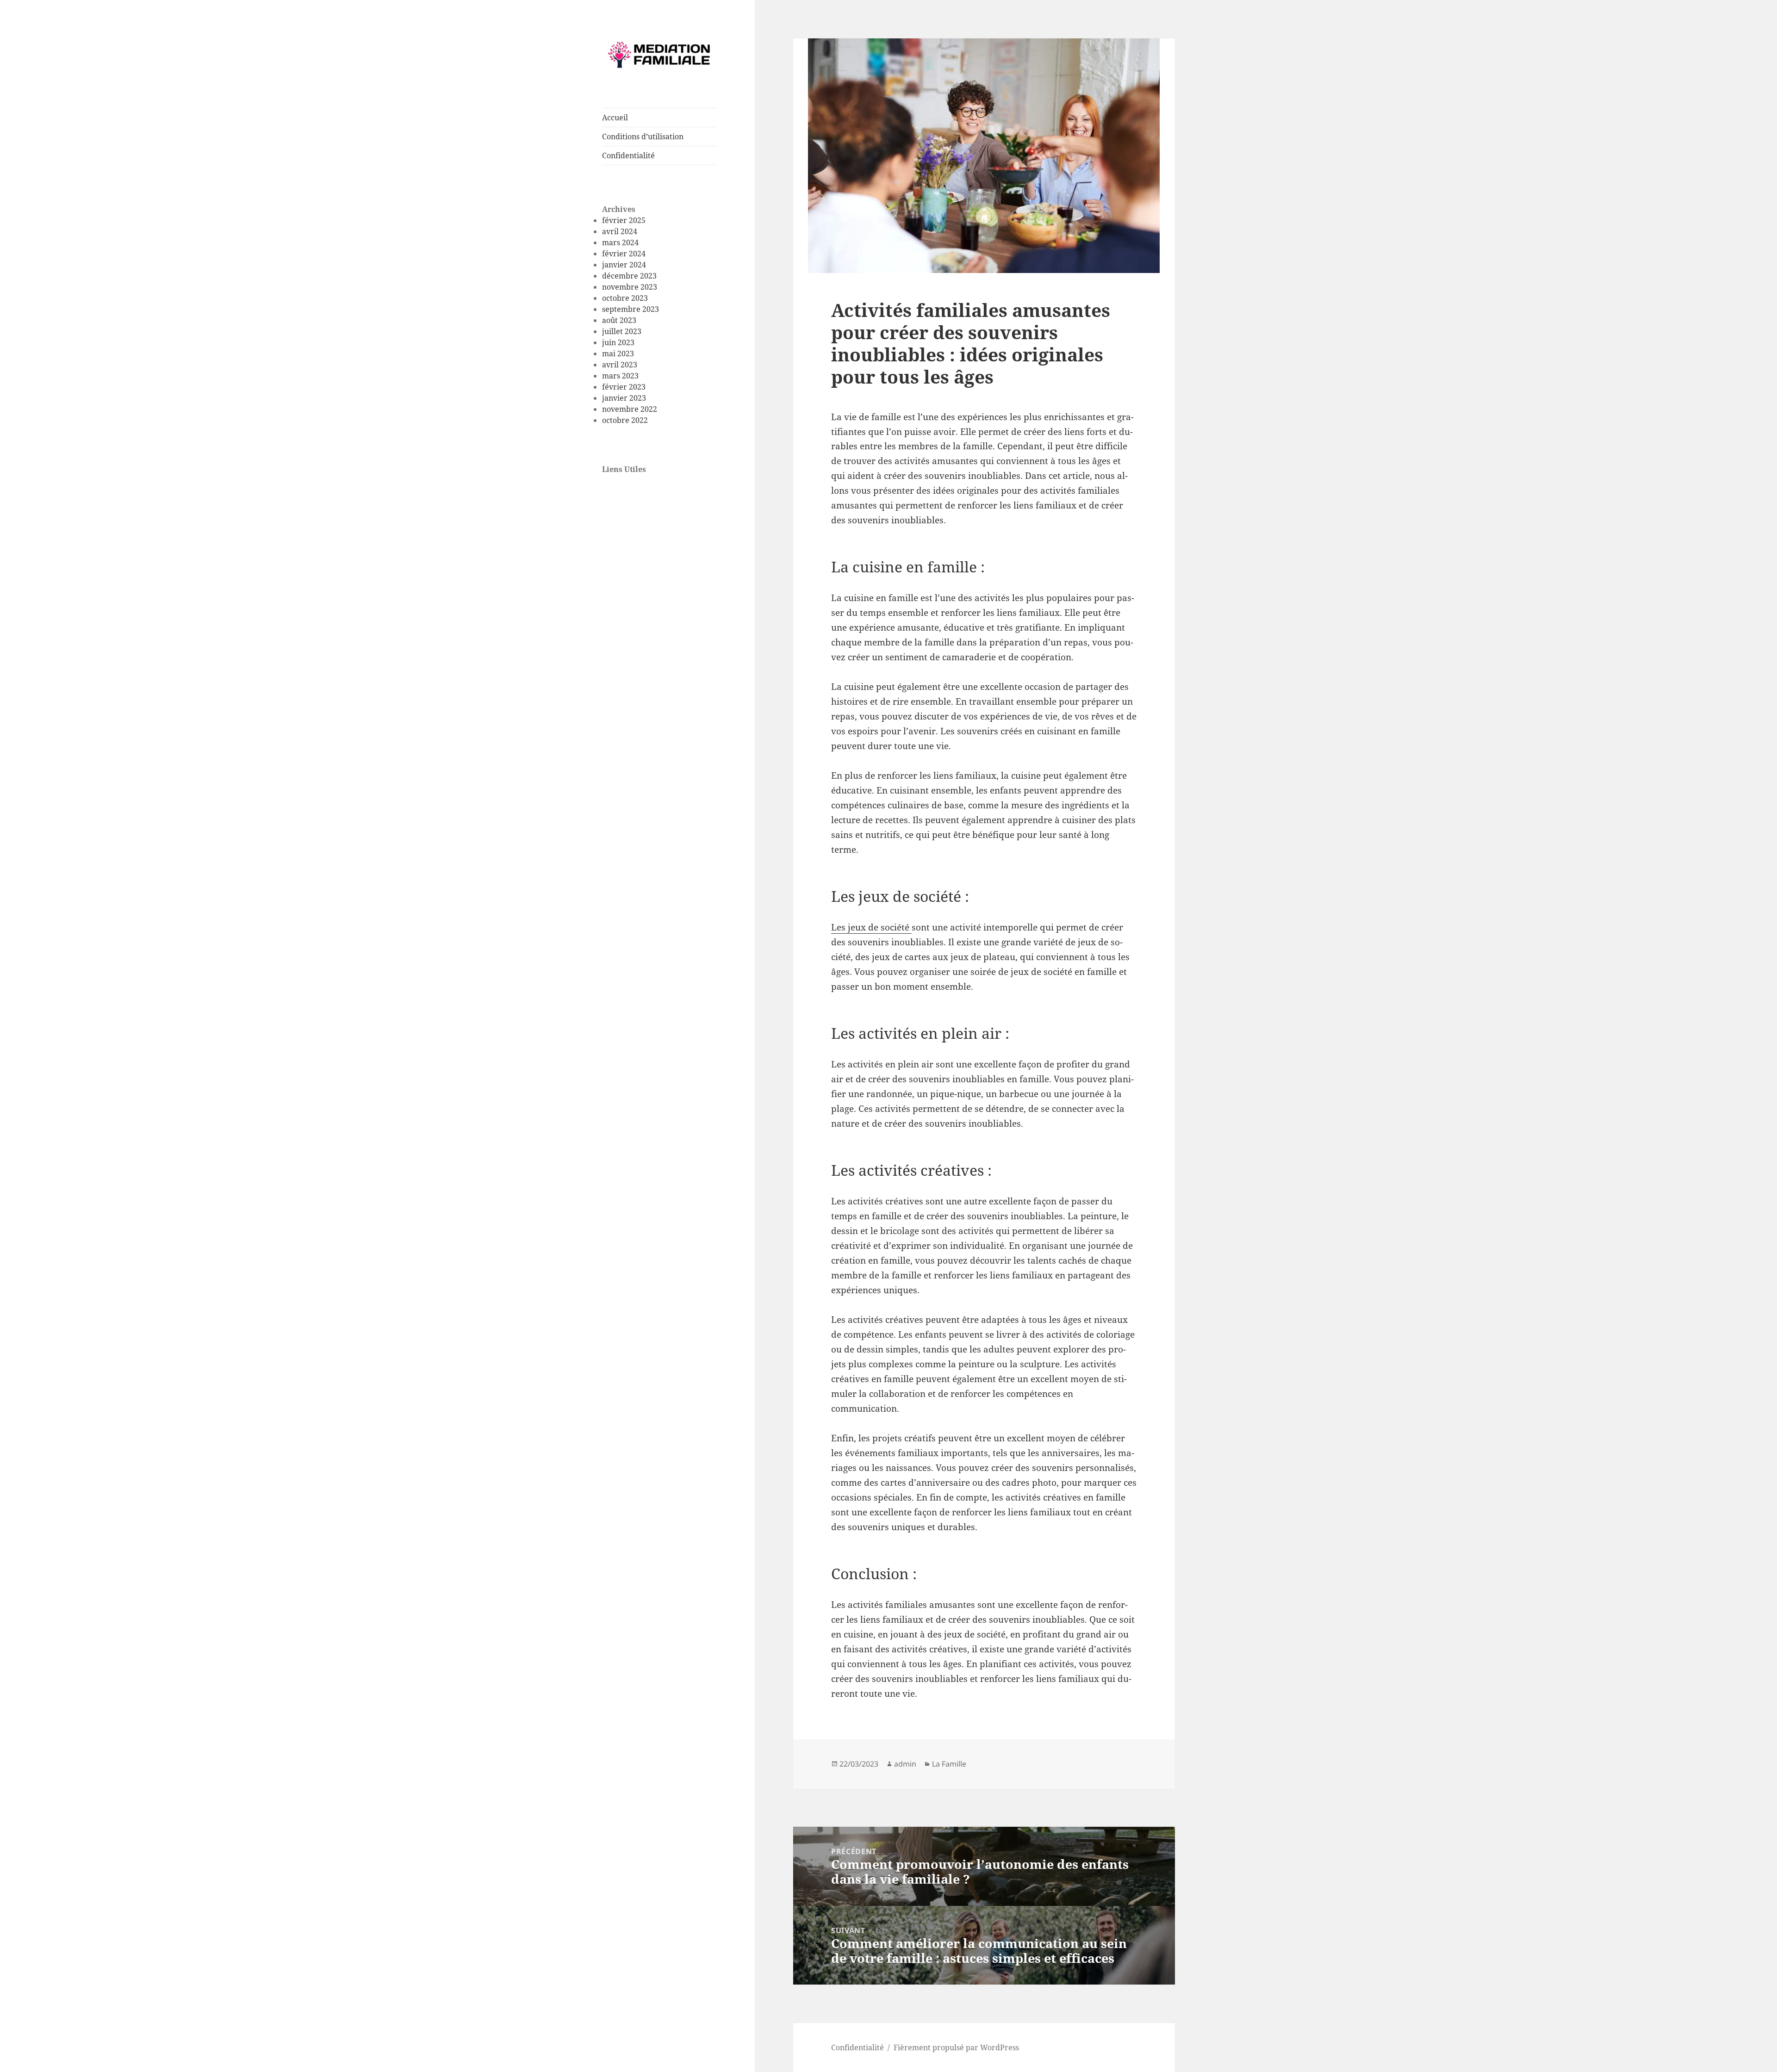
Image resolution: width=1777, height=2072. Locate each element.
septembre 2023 (631, 309)
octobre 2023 (625, 298)
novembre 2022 (630, 409)
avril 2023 (620, 365)
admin (905, 1764)
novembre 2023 (630, 287)
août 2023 (619, 320)
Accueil (615, 118)
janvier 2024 (624, 265)
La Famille (949, 1764)
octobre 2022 (625, 420)
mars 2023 (620, 376)
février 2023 (624, 387)
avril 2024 (620, 231)
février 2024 (624, 254)
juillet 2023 (622, 331)
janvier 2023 (624, 398)
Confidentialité (628, 155)
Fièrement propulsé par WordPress (956, 2047)
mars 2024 (620, 242)
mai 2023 (618, 354)
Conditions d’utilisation (643, 136)
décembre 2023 (629, 276)
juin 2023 (618, 342)
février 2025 (624, 220)
